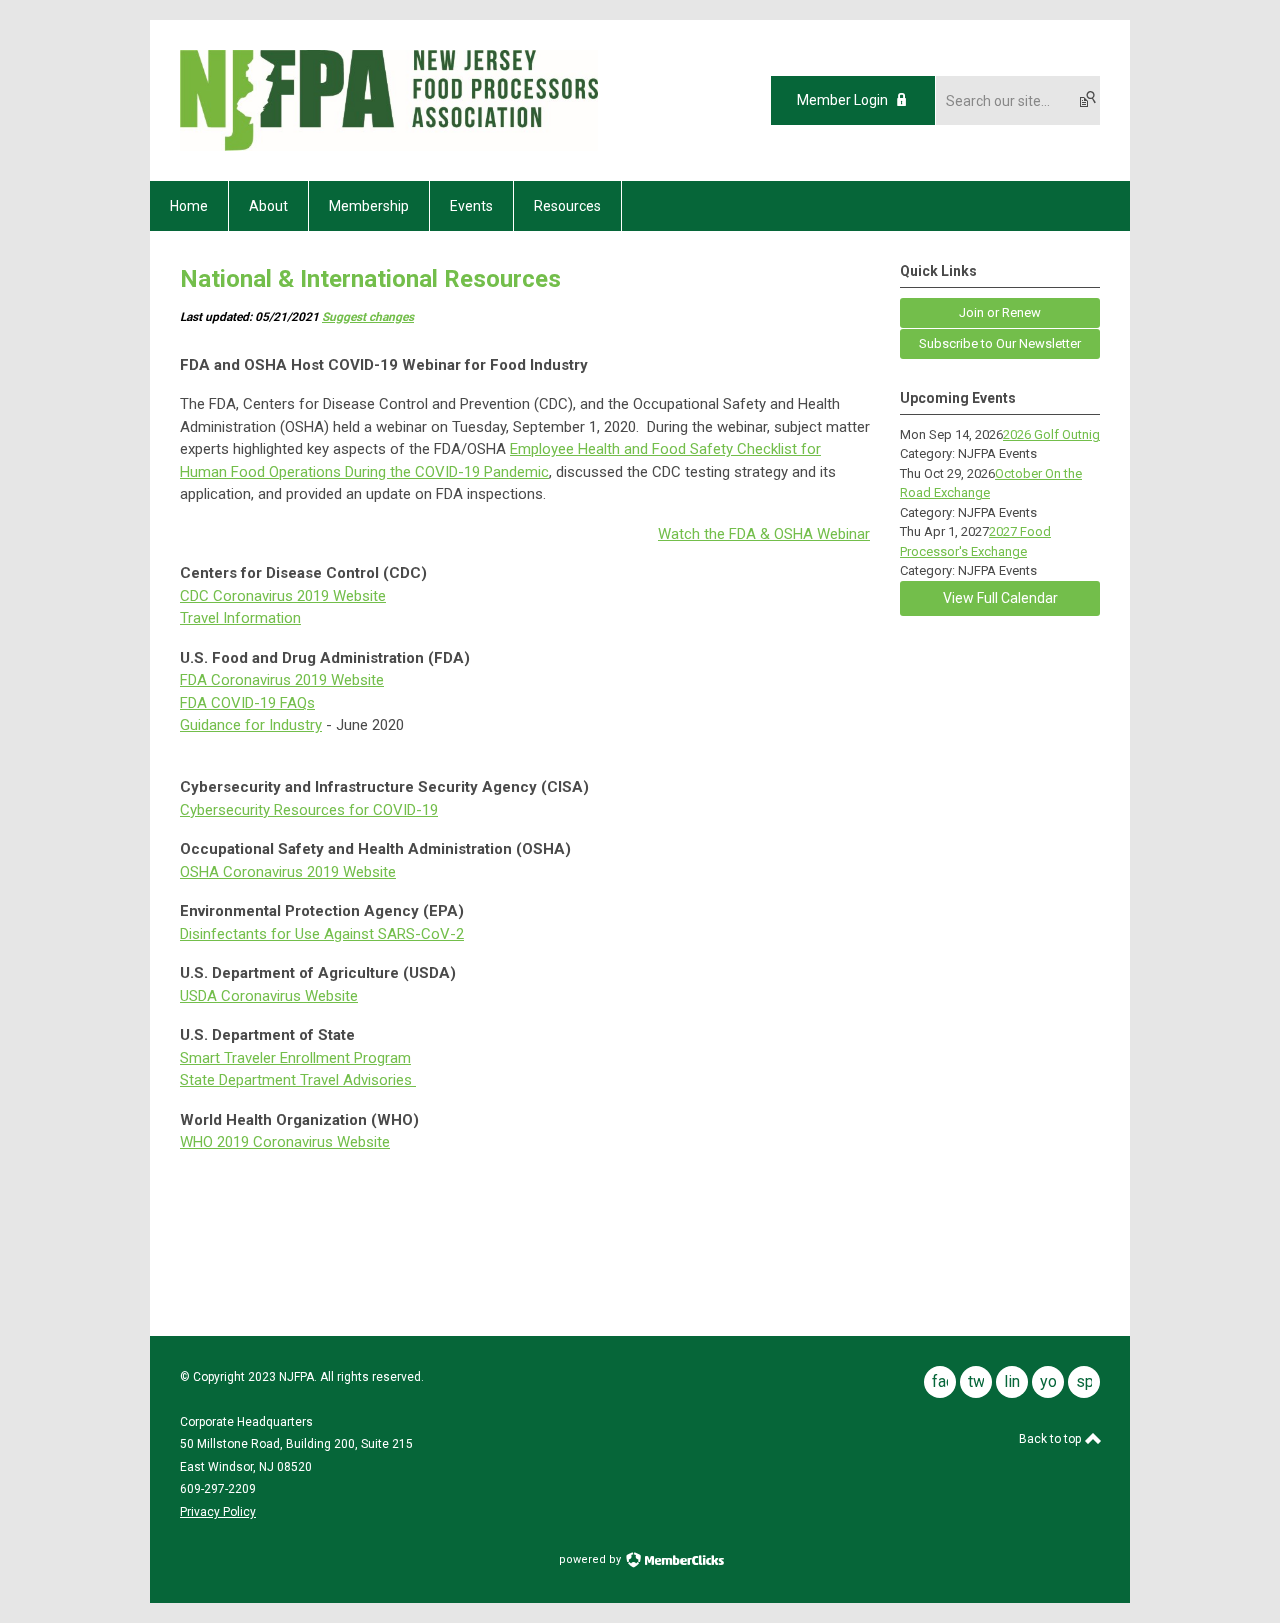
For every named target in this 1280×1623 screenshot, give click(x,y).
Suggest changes (368, 317)
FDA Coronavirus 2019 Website (282, 680)
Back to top (1051, 1439)
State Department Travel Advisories (298, 1080)
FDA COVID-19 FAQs (247, 703)
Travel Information (240, 618)
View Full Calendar (1000, 598)
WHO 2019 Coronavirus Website (285, 1142)
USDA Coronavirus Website (269, 996)
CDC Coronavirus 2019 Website (283, 596)
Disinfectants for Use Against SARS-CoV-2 (322, 934)
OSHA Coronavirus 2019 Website (288, 872)
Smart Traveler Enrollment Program (295, 1058)
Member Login (842, 100)
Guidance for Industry (251, 725)
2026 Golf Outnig (1051, 434)
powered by (591, 1559)
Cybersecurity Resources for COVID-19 (309, 810)
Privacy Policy (218, 1512)
